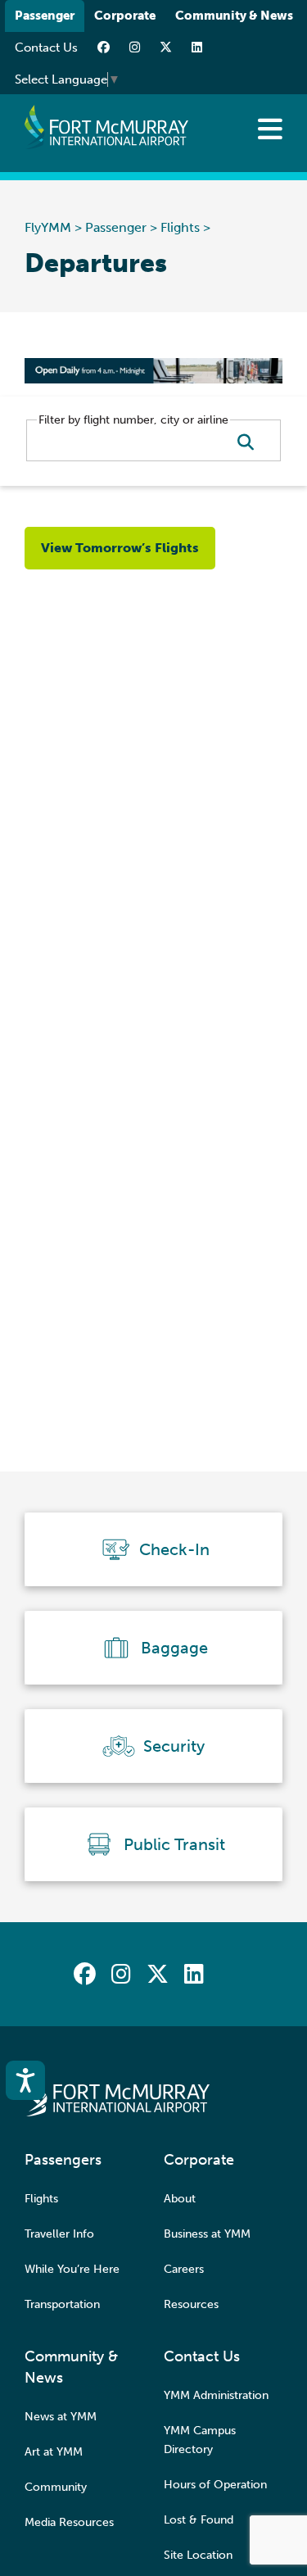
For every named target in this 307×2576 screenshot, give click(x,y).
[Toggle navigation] (270, 129)
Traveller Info (59, 2234)
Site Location (198, 2555)
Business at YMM (207, 2234)
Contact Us (46, 48)
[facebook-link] (104, 48)
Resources (191, 2304)
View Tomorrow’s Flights (120, 548)
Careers (184, 2269)
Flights (180, 227)
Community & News (234, 16)
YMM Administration (216, 2395)
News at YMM (61, 2417)
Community (56, 2487)
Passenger (45, 16)
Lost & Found (199, 2520)
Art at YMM (54, 2452)
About (180, 2199)
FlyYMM (48, 227)
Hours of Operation (215, 2485)
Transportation (62, 2304)
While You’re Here (72, 2269)
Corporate (125, 16)
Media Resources (69, 2522)
